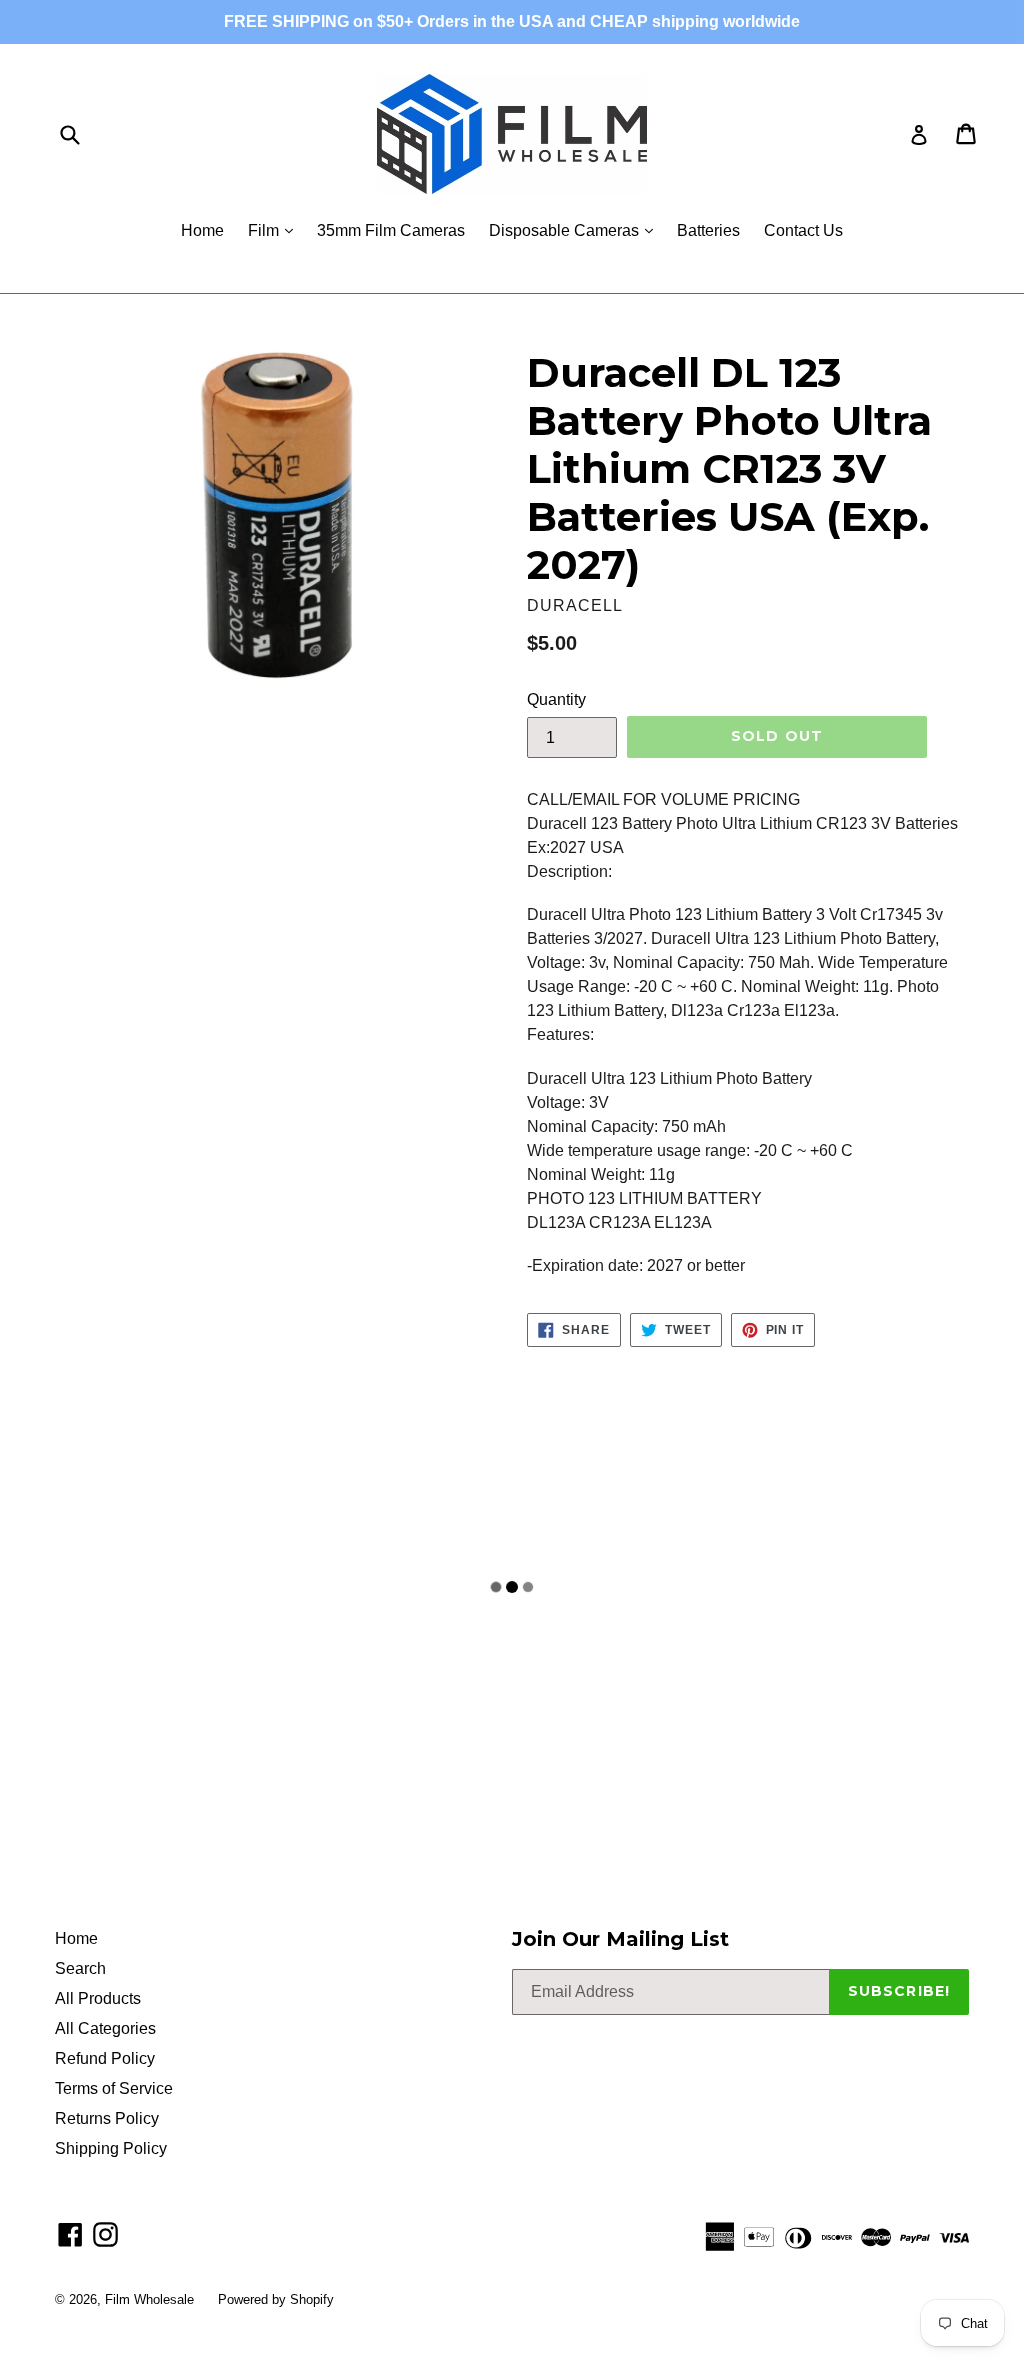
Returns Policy (107, 2118)
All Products (98, 1998)
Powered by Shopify (276, 2299)
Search (80, 1968)
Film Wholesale (151, 2299)
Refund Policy (105, 2058)
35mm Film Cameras (391, 230)
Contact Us (803, 230)
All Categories (105, 2028)
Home (202, 230)
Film (275, 230)
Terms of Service (114, 2088)
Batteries (708, 230)
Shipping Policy (111, 2148)
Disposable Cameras (576, 230)
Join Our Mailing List (620, 1939)
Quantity (556, 699)
